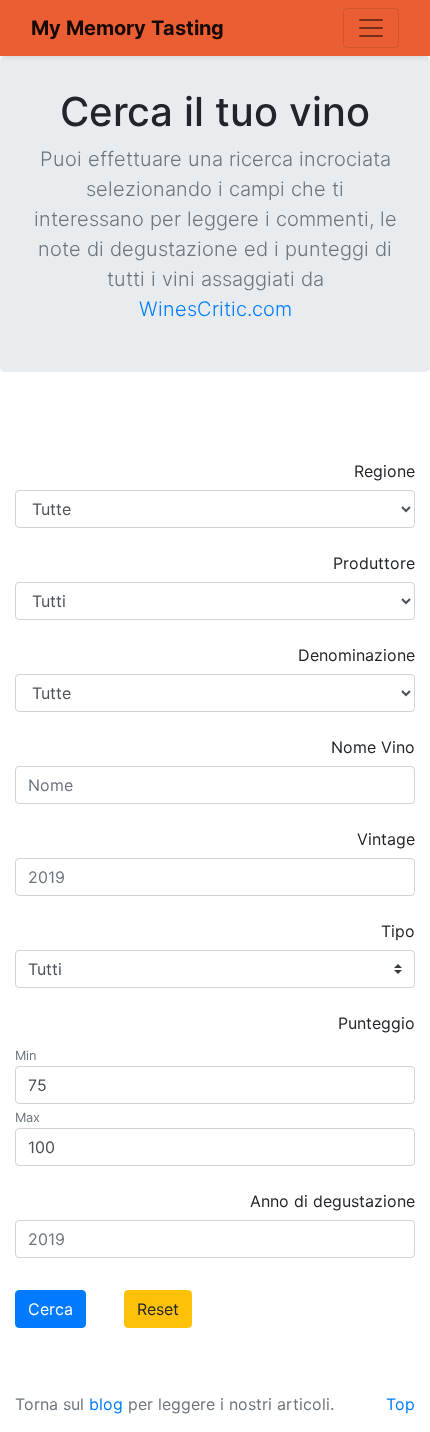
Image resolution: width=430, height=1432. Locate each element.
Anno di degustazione (332, 1201)
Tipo (398, 931)
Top (400, 1404)
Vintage (386, 839)
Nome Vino (373, 747)
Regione (384, 471)
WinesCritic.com (215, 309)
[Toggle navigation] (371, 28)
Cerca (50, 1309)
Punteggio (376, 1023)
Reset (158, 1309)
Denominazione (356, 655)
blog (106, 1404)
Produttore (374, 563)
